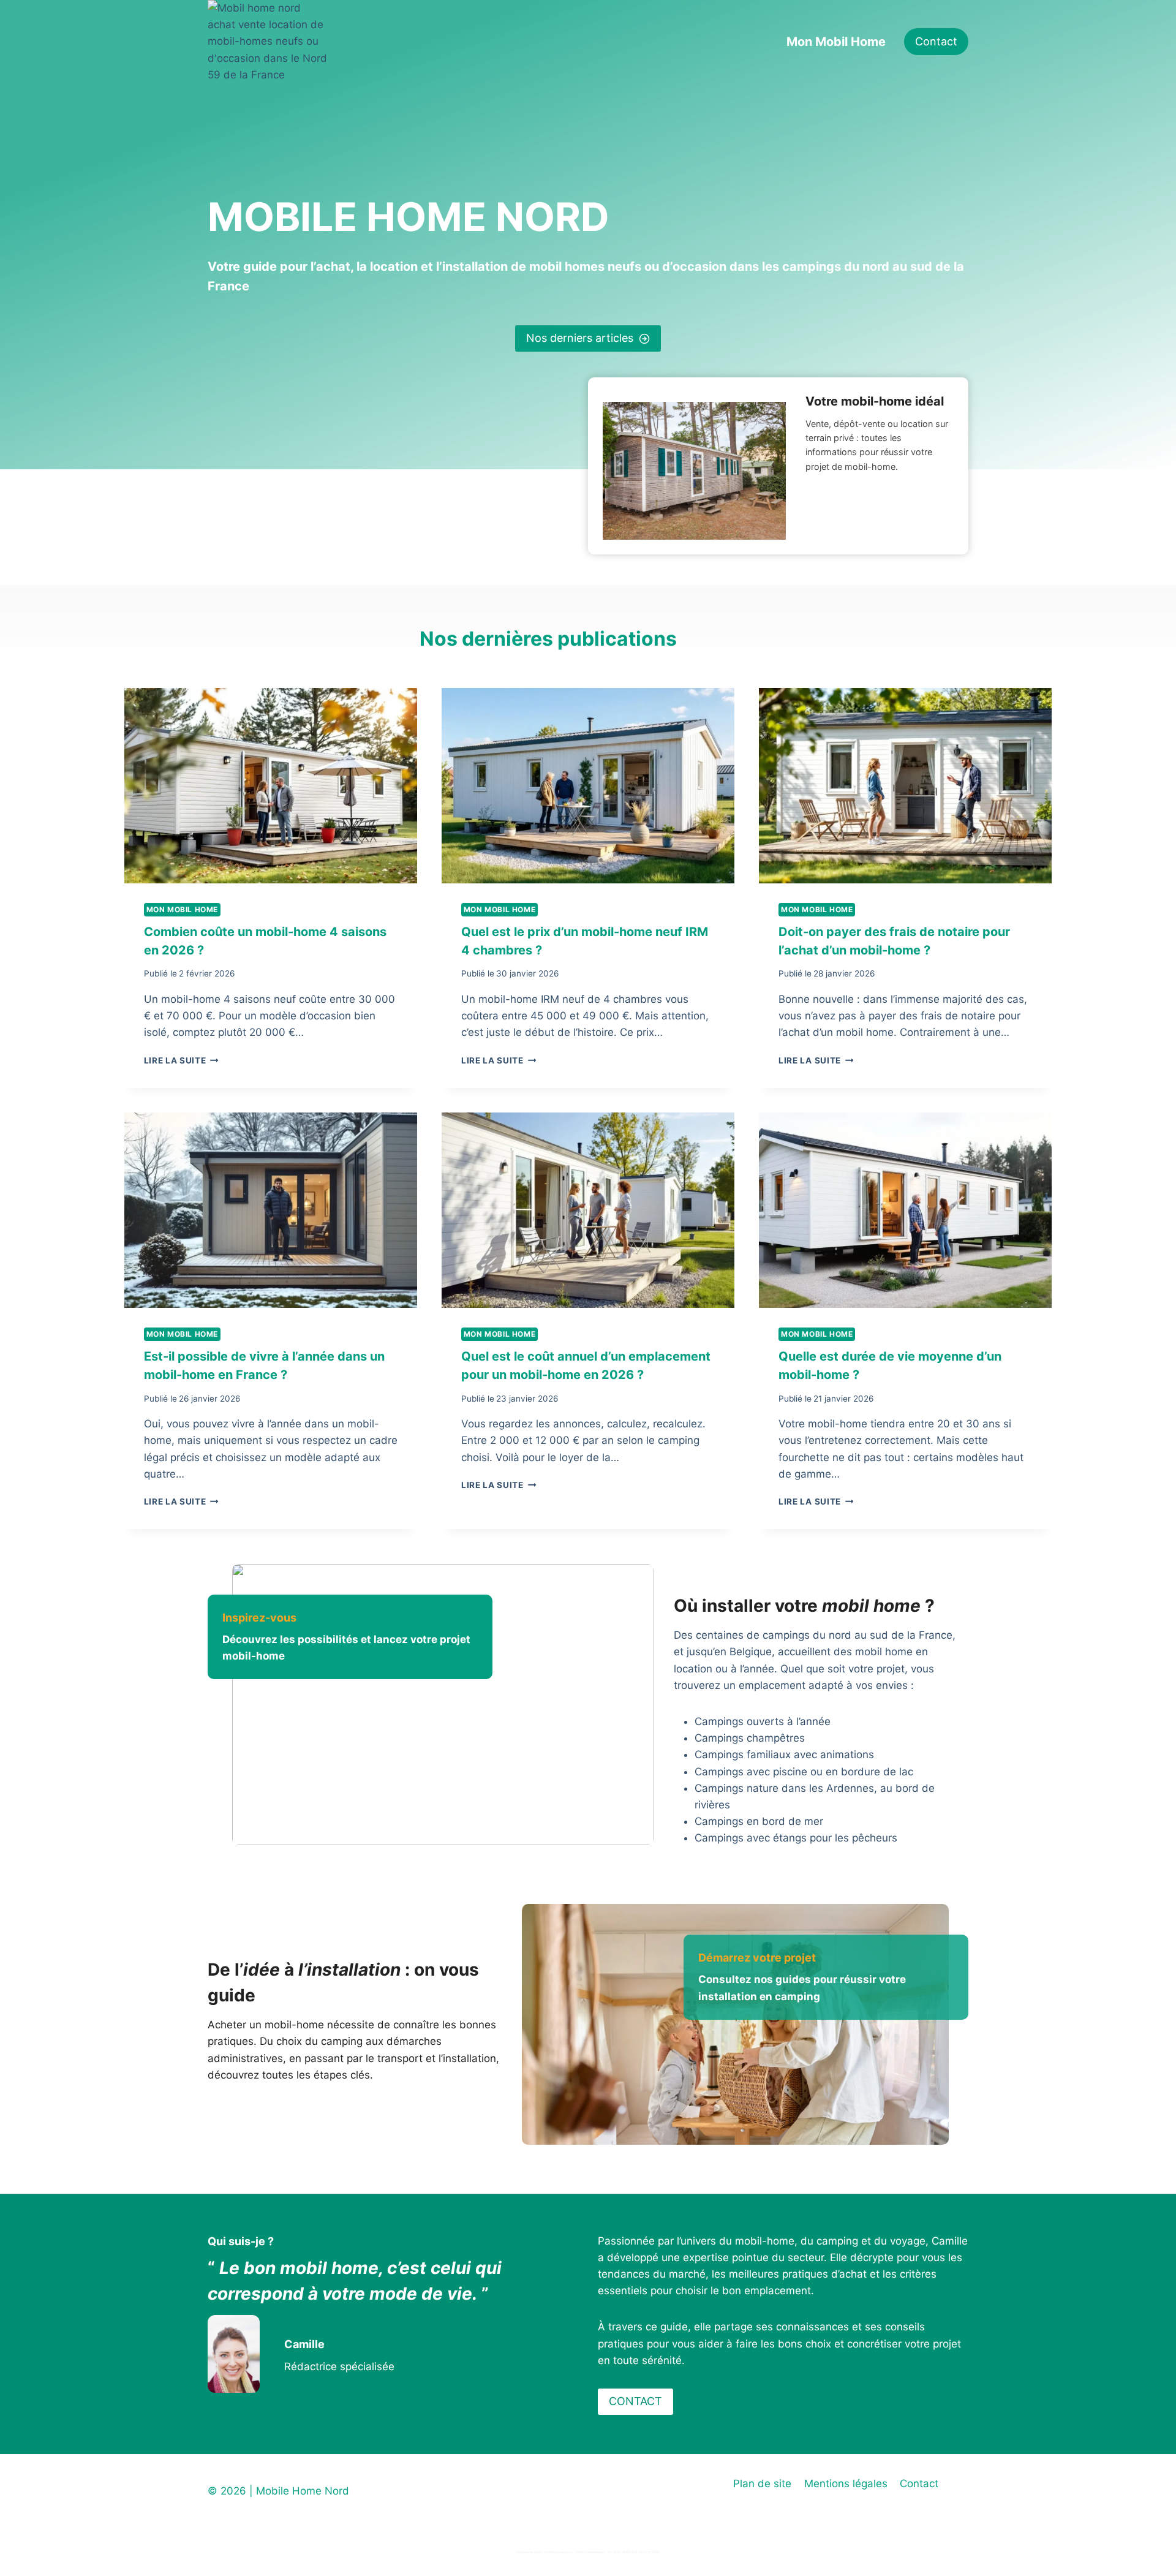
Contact (936, 41)
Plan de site (762, 2483)
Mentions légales (846, 2483)
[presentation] (271, 786)
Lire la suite (179, 1060)
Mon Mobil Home (836, 42)
